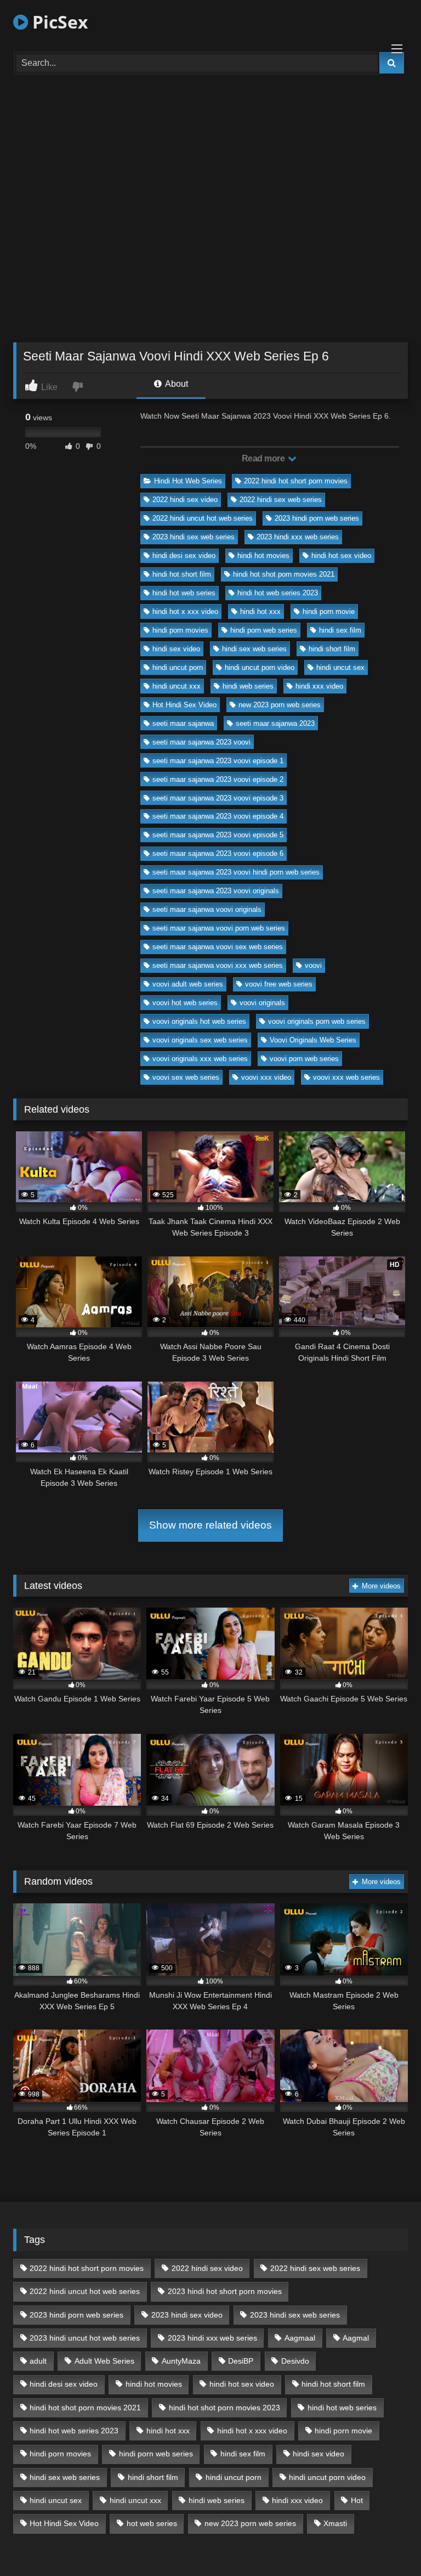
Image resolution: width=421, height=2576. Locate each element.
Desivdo (295, 2361)
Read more (264, 458)
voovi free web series (279, 984)
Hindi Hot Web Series (188, 481)
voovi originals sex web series (200, 1040)
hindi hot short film (182, 574)
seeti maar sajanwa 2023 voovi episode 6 (218, 853)
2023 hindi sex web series (194, 537)
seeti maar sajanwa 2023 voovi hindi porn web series (236, 872)
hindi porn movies (180, 630)
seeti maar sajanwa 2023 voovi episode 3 (218, 798)
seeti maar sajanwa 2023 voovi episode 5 (218, 835)
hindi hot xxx (260, 611)
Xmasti (335, 2523)
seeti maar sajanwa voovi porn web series (219, 928)
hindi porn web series (264, 630)
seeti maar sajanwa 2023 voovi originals (216, 891)
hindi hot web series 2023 (278, 593)
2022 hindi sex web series (281, 500)
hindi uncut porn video (260, 667)
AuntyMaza (181, 2361)
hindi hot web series (184, 593)
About (176, 384)
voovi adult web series (188, 984)
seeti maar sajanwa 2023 (275, 723)
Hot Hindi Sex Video (184, 705)
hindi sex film (340, 630)
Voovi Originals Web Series (313, 1040)
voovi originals (262, 1003)
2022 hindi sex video (185, 500)
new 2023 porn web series (280, 705)
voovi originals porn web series (317, 1021)
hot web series (152, 2523)
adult (38, 2361)
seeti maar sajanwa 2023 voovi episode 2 (218, 779)
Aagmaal (300, 2338)
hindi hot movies (263, 556)
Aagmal (356, 2338)
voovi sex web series (186, 1077)
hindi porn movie (329, 611)
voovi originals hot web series (199, 1021)
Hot (357, 2500)
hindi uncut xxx (177, 686)
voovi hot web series (185, 1003)
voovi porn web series (304, 1059)
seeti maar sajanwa (183, 723)
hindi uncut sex (340, 667)
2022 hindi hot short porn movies (296, 481)
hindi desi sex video (184, 556)
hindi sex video (176, 649)
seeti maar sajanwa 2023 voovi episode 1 (218, 761)
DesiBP (241, 2361)
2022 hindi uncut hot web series (203, 518)
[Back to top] (387, 2543)
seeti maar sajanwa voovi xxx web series (218, 965)
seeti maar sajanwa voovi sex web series (218, 947)
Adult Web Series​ (104, 2361)
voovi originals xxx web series (200, 1059)
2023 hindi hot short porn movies (225, 2291)
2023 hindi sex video (187, 2315)
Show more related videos (210, 1525)
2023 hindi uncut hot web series (85, 2338)
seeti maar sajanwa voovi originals (207, 909)
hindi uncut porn (178, 667)
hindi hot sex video (341, 556)
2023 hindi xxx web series (298, 537)
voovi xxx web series (346, 1077)
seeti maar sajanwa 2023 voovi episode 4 (218, 816)
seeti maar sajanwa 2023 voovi (201, 742)
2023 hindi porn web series (317, 518)
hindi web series (248, 686)
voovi (313, 965)
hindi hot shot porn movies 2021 (284, 574)
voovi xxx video (266, 1077)
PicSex (58, 22)
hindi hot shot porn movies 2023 (224, 2408)
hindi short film (332, 649)
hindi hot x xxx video (185, 611)
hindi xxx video (319, 686)
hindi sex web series (254, 649)
